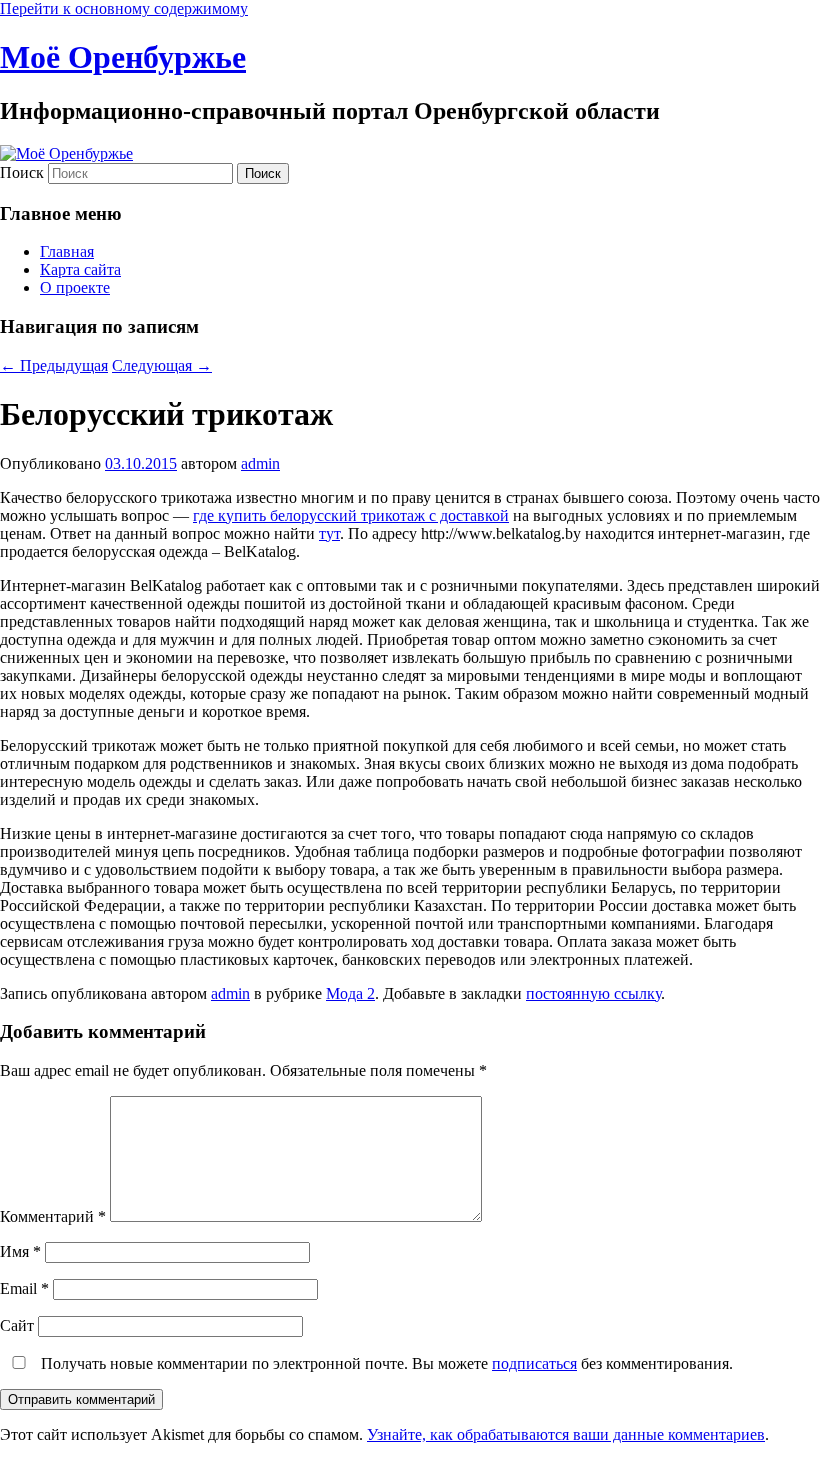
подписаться (534, 1363)
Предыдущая (54, 365)
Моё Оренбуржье (123, 57)
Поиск (22, 172)
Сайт (17, 1325)
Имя (20, 1251)
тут (329, 533)
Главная (67, 251)
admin (260, 463)
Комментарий (53, 1216)
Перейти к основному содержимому (124, 8)
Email (24, 1288)
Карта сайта (80, 269)
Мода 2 (350, 993)
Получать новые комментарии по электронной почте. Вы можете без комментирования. (385, 1363)
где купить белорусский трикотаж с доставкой (351, 515)
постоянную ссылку (593, 993)
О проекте (75, 287)
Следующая (162, 365)
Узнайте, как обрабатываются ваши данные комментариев (566, 1434)
